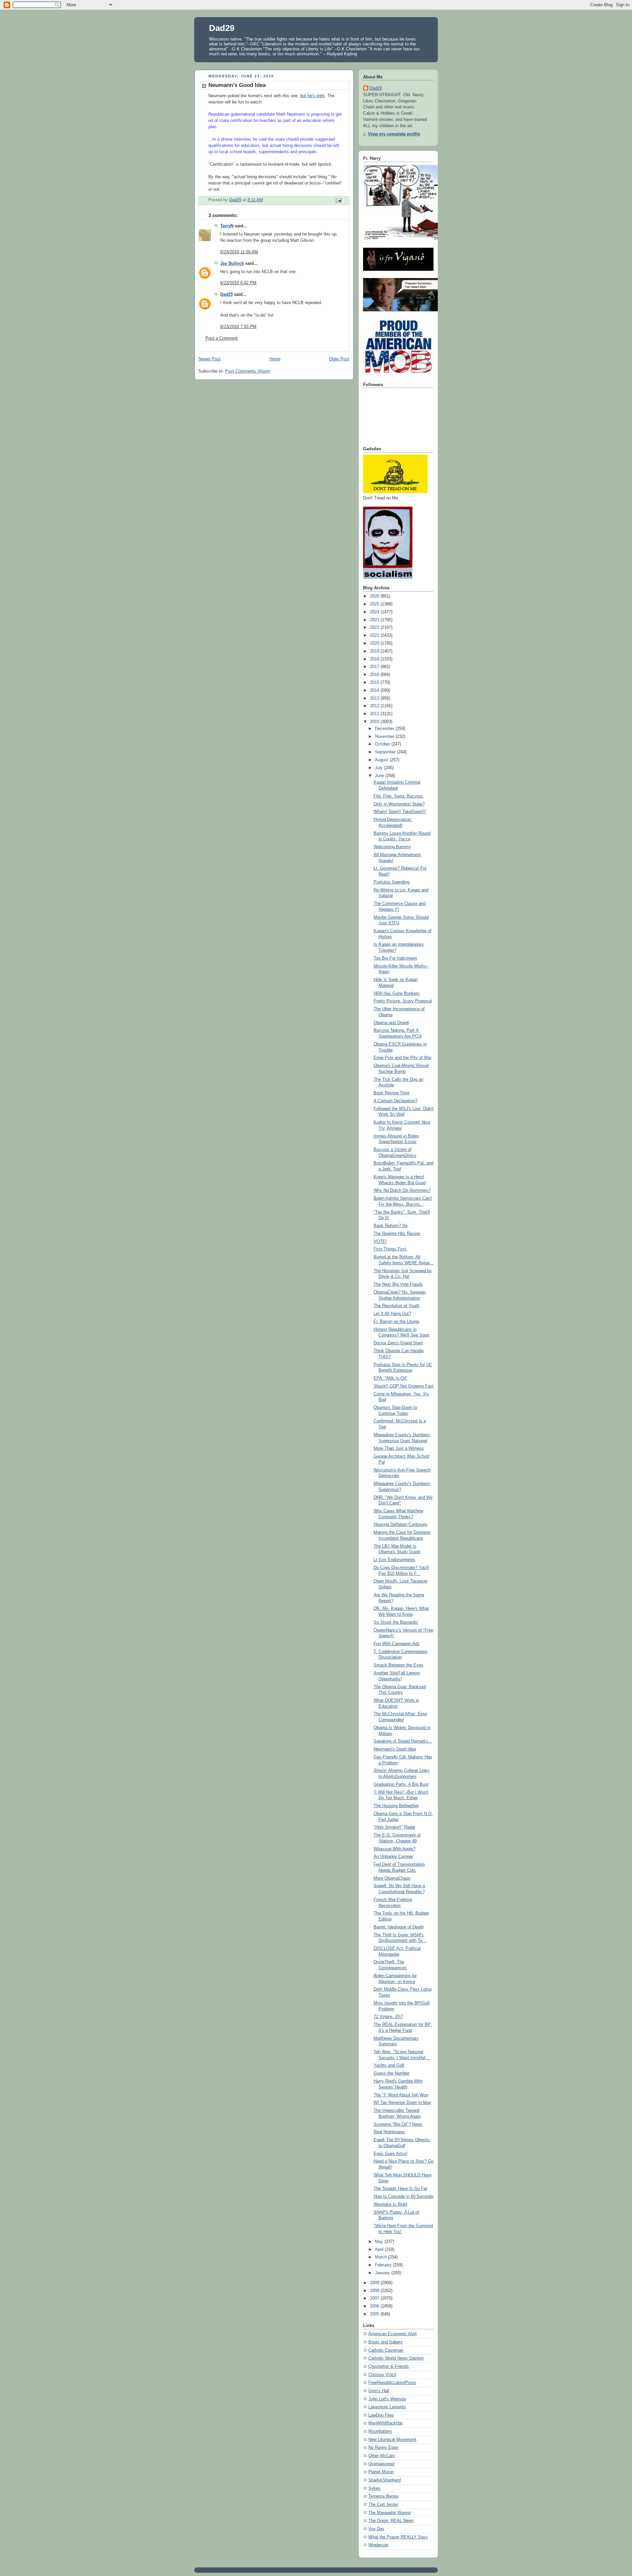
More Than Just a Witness (399, 1448)
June (380, 776)
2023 (375, 620)
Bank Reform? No (391, 1226)
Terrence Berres (383, 2496)
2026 (375, 596)
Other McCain (382, 2456)
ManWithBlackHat (385, 2423)
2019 (375, 651)
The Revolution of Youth (396, 1306)
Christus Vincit (382, 2375)
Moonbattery (380, 2431)
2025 (375, 604)
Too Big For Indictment (395, 958)
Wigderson (378, 2545)
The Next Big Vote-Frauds (398, 1284)
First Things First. (391, 1249)
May (380, 2242)
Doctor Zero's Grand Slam (398, 1343)
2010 (375, 722)
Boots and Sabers (385, 2342)
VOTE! (380, 1242)
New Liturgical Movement (392, 2440)
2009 (375, 2283)
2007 (375, 2298)
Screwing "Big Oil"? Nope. (398, 2124)
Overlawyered (381, 2464)
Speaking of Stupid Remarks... (403, 1741)
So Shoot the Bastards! (396, 1622)
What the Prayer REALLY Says (398, 2537)
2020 (375, 643)
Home (275, 359)
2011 (375, 714)
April (380, 2250)
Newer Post (210, 359)
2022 (375, 628)
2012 (375, 706)
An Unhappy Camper (393, 1857)
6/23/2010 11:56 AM (239, 252)
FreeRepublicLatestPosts (392, 2383)
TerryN (227, 226)
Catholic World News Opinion (396, 2358)
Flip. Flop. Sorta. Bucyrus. (399, 796)
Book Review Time (392, 1093)
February (384, 2265)
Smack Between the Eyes (398, 1665)
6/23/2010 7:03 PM (238, 327)
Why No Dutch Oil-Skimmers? (402, 1190)
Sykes (374, 2488)
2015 (375, 683)
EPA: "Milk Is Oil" (391, 1378)
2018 (375, 659)
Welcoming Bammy (392, 847)
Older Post (339, 359)
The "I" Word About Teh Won (401, 2095)
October (383, 744)
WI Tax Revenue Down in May (402, 2103)
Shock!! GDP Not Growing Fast (404, 1386)
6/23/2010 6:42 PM (238, 283)
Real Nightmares (389, 2132)
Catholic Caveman (386, 2350)
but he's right (312, 96)
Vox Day (376, 2529)
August (382, 760)
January (383, 2273)
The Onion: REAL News (391, 2521)
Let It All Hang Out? (392, 1314)
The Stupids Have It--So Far (400, 2189)
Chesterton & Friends (389, 2366)
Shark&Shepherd (384, 2480)
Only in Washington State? (399, 804)
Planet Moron (381, 2472)
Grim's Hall (379, 2391)
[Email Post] (338, 200)
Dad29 (222, 28)
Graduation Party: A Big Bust (401, 1784)
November (385, 737)
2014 (375, 690)
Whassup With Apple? (395, 1849)
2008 (375, 2291)
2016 (375, 675)
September (386, 752)
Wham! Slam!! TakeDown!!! (400, 812)
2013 (375, 698)
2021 (375, 635)
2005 (375, 2314)
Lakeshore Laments (387, 2407)
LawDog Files (381, 2415)
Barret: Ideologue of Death (399, 1927)
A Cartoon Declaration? (395, 1101)
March (382, 2257)
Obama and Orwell (391, 1023)
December (385, 729)
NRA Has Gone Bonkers (397, 994)
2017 (375, 667)
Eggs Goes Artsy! (391, 2154)
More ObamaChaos (392, 1878)
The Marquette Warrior (390, 2513)
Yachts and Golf (389, 2065)
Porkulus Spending (392, 882)
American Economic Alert (393, 2334)
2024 (375, 612)
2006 (375, 2306)
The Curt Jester (383, 2505)
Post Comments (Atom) (248, 371)
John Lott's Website (387, 2399)
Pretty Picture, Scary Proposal (403, 1001)
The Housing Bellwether (396, 1806)
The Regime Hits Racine (397, 1234)
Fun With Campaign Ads (397, 1644)
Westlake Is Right (391, 2204)
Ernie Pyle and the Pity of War (403, 1058)
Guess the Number (392, 2073)
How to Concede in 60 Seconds (404, 2197)
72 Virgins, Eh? (388, 2017)
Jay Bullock (232, 264)
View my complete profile (394, 134)
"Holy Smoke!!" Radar (395, 1827)
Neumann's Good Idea (395, 1749)
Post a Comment (222, 338)
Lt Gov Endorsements (395, 1560)
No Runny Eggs (383, 2448)
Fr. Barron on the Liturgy (397, 1322)
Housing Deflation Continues (401, 1525)
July (380, 768)
